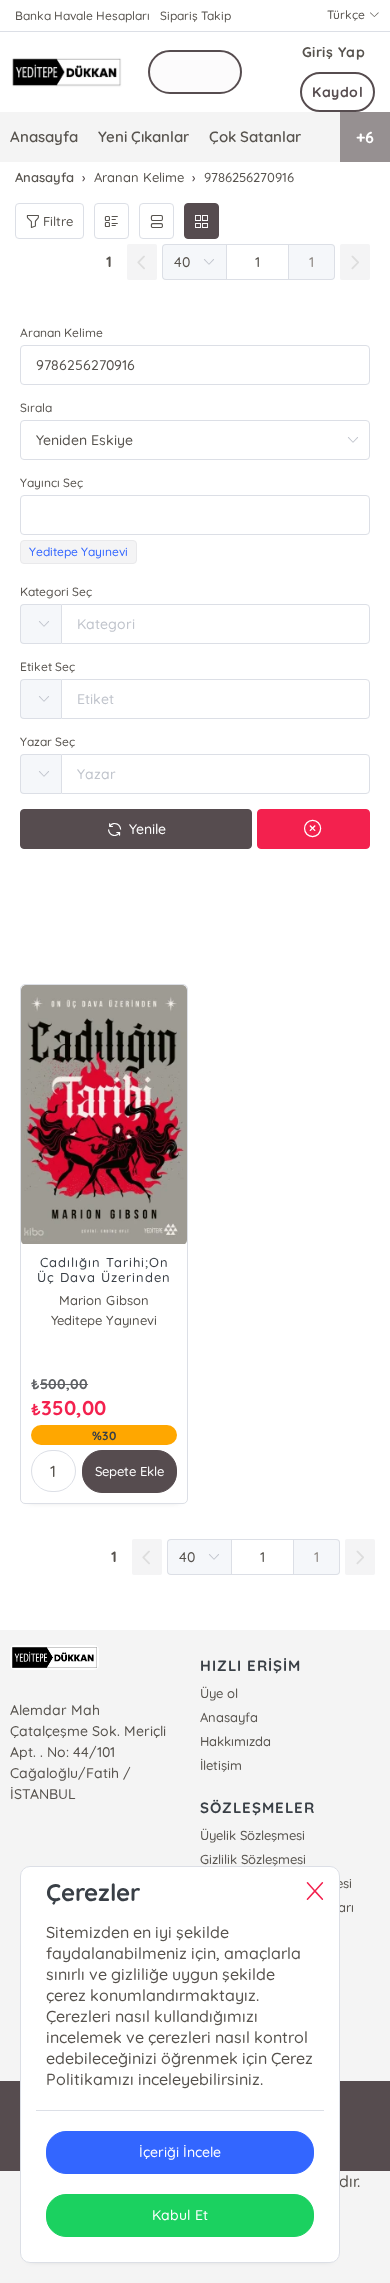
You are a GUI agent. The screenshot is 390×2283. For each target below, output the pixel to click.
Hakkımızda (235, 1741)
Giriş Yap (334, 52)
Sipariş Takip (195, 15)
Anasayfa (44, 136)
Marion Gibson (103, 1300)
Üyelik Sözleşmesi (252, 1835)
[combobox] (195, 515)
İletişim (221, 1765)
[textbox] (195, 515)
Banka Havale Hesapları (82, 15)
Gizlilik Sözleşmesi (253, 1859)
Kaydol (337, 92)
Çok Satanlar (255, 136)
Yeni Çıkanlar (143, 136)
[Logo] (66, 71)
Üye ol (219, 1693)
